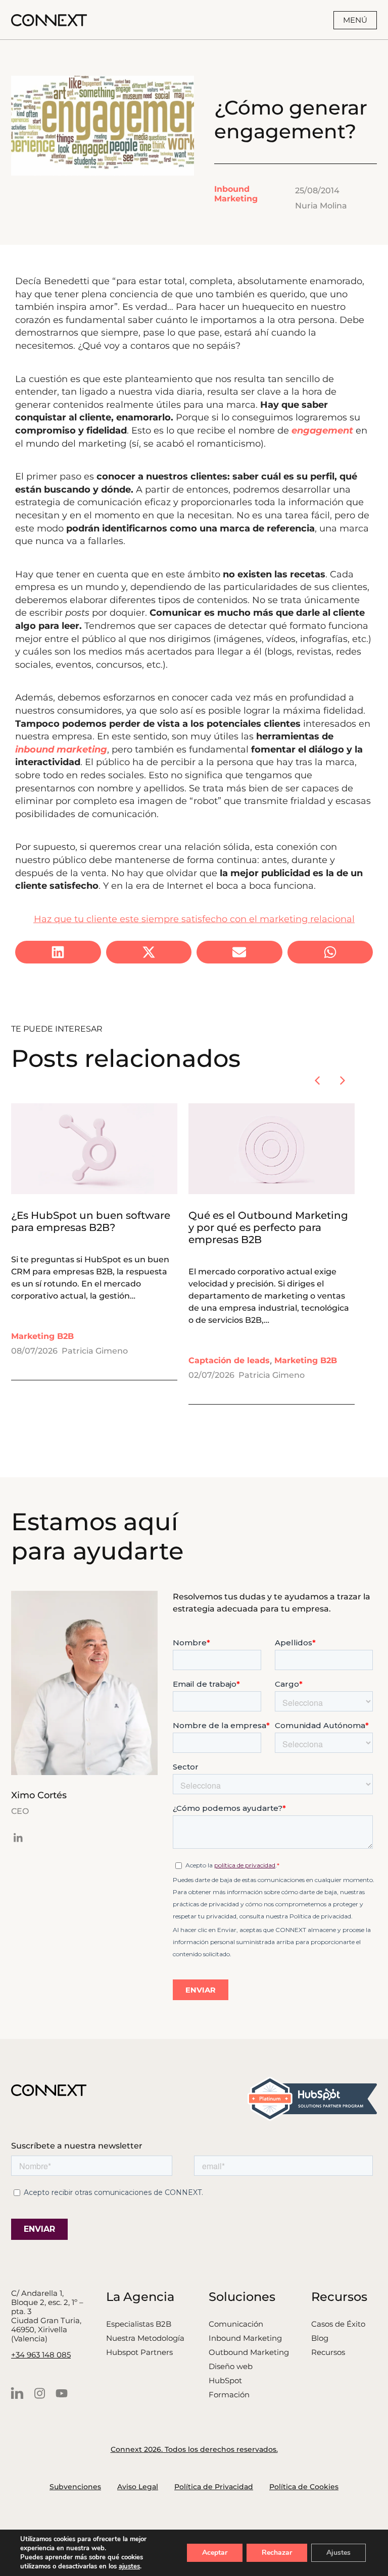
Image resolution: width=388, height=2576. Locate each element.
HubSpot (225, 2381)
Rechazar (277, 2553)
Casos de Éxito (338, 2324)
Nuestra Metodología (145, 2338)
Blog (320, 2338)
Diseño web (231, 2367)
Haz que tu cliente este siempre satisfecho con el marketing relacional (194, 919)
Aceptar (215, 2553)
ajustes (129, 2566)
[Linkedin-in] (18, 1838)
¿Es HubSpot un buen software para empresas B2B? (91, 1221)
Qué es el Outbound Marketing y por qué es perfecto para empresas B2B (268, 1227)
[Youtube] (62, 2393)
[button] (58, 952)
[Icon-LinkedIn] (17, 2393)
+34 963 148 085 (41, 2355)
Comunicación (236, 2324)
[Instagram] (39, 2393)
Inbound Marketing (236, 194)
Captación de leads (229, 1360)
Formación (229, 2395)
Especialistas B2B (139, 2324)
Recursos (328, 2352)
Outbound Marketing (249, 2352)
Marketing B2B (42, 1336)
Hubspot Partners (139, 2352)
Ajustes (338, 2553)
